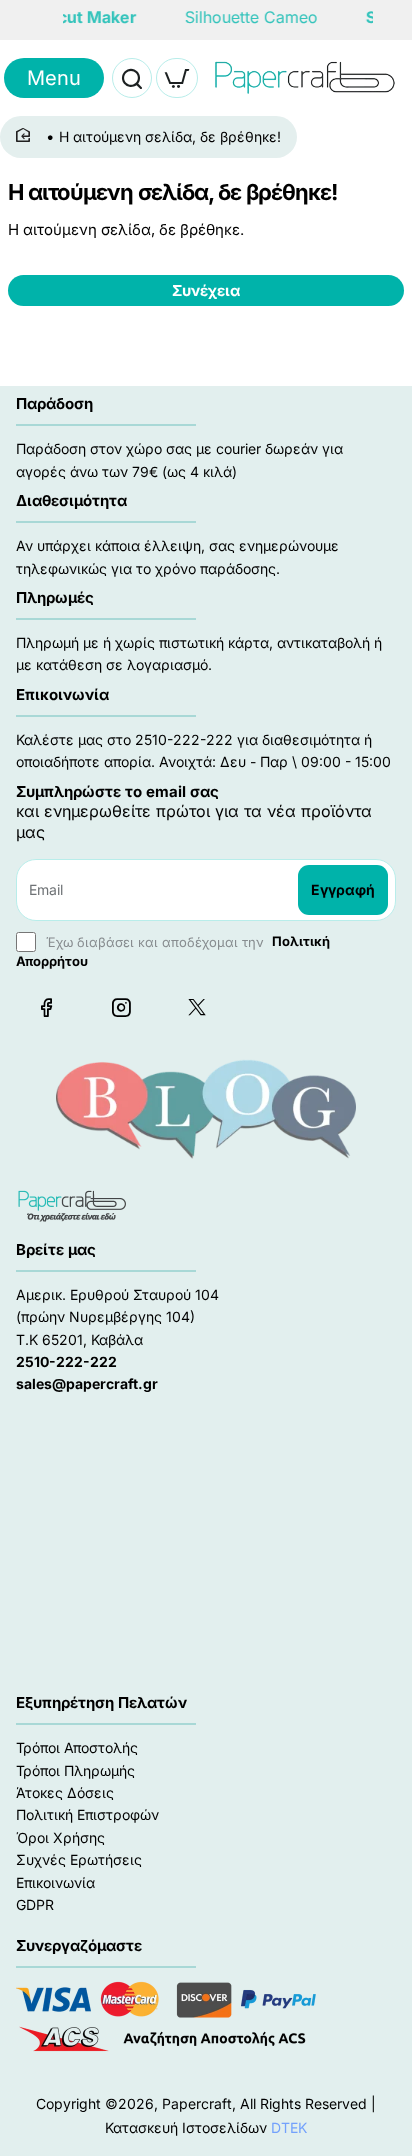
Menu (54, 78)
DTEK (289, 2127)
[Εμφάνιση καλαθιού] (177, 78)
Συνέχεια (206, 290)
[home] (26, 136)
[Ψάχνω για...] (132, 78)
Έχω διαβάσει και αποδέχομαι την (173, 950)
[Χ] (196, 1007)
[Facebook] (46, 1007)
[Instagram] (121, 1007)
